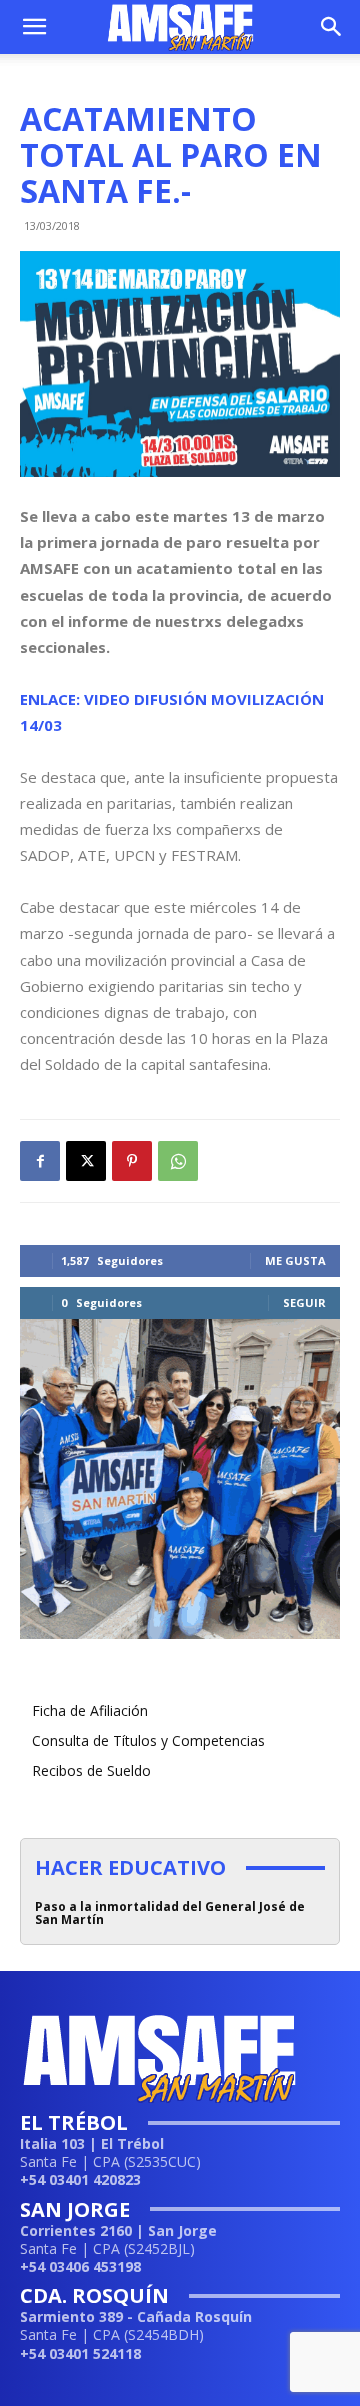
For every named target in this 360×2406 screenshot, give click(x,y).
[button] (34, 27)
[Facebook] (40, 1161)
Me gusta (295, 1260)
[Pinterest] (132, 1161)
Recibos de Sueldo (91, 1770)
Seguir (304, 1302)
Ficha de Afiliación (90, 1710)
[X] (86, 1161)
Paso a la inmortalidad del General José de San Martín (170, 1913)
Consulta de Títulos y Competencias (148, 1740)
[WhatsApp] (178, 1161)
